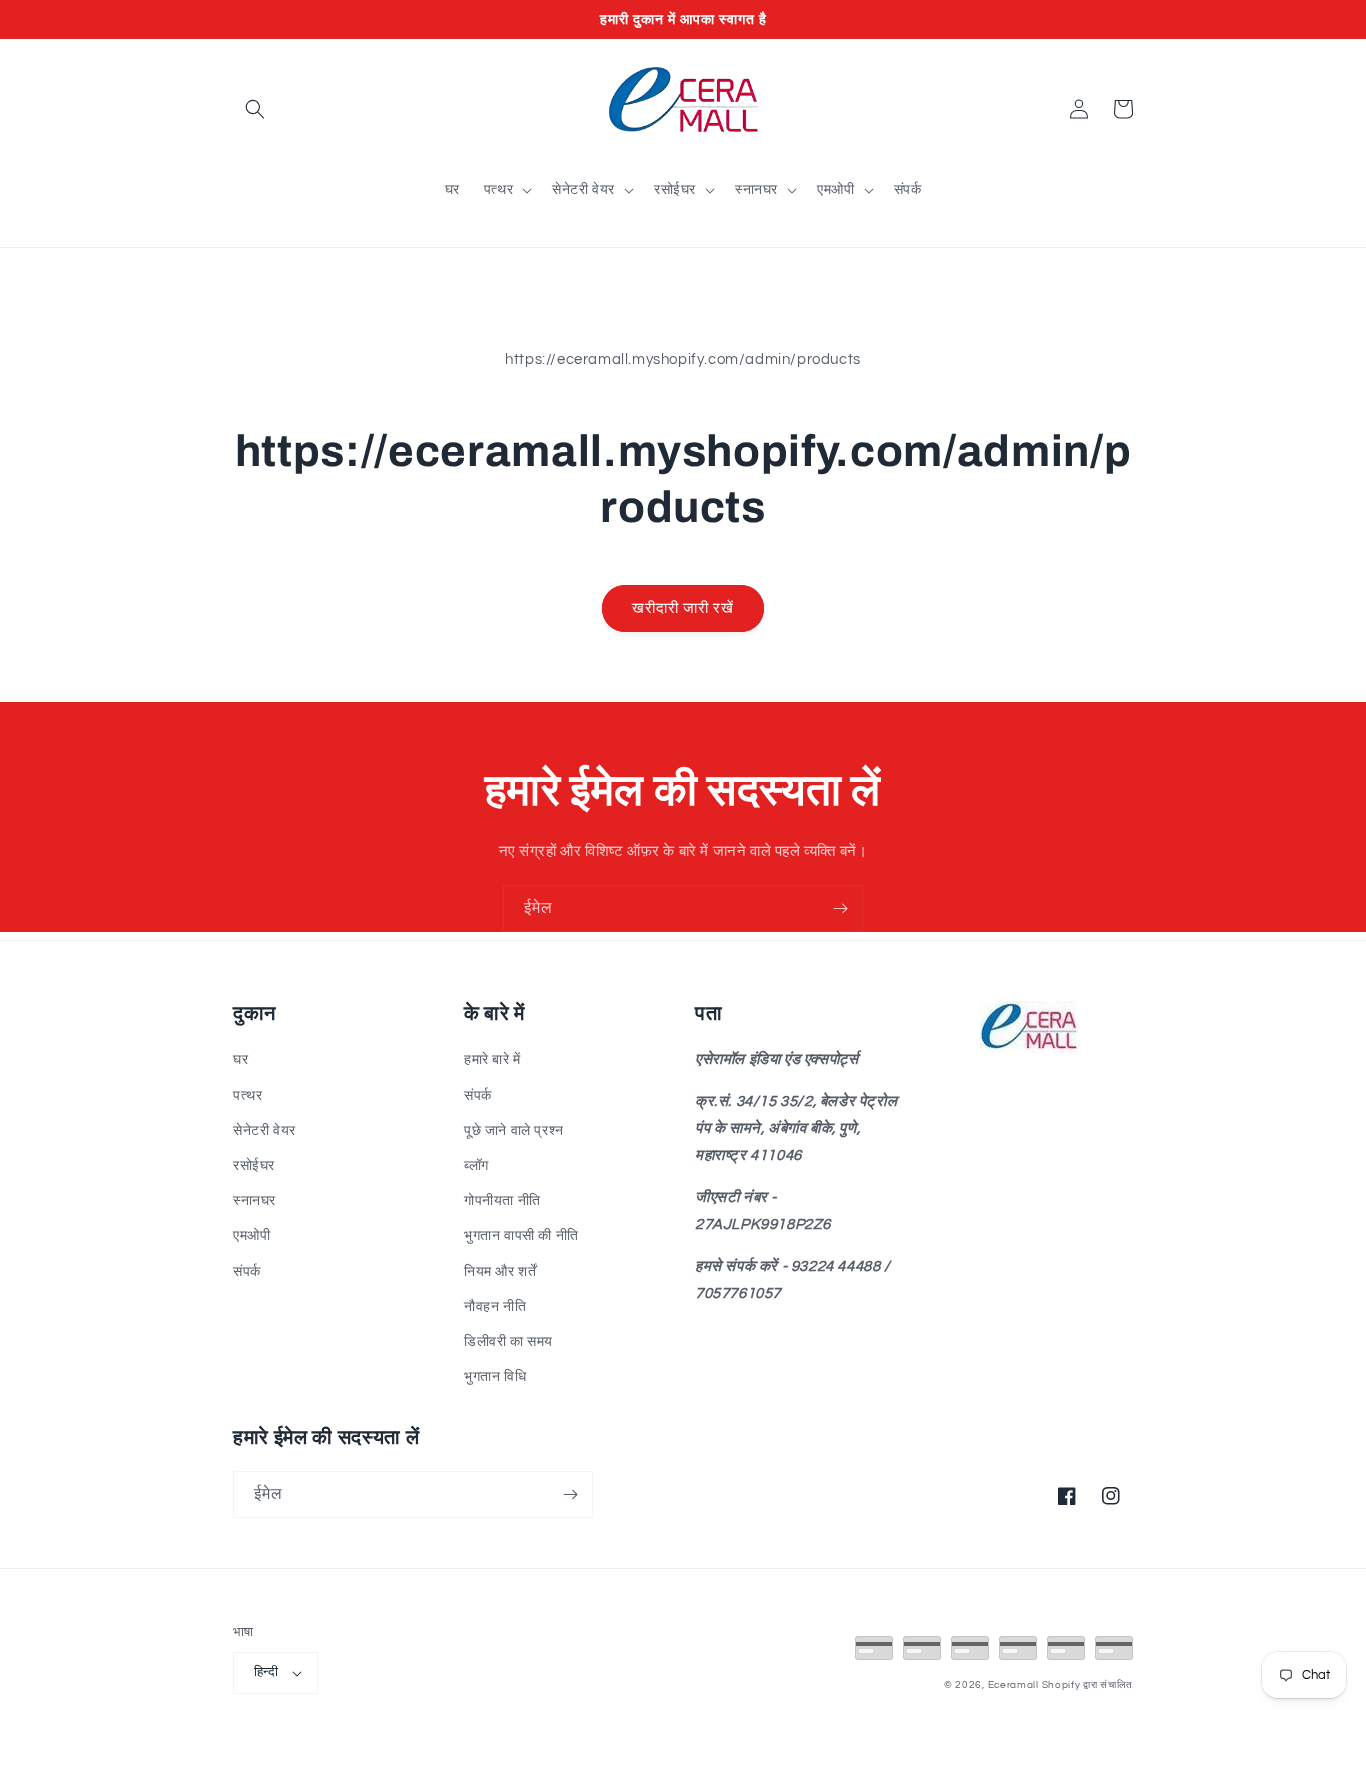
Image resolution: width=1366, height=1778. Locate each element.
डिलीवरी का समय (508, 1342)
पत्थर (247, 1096)
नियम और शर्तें (500, 1272)
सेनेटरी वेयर (264, 1131)
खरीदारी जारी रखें (683, 608)
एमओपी (251, 1236)
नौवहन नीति (495, 1307)
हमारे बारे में (492, 1060)
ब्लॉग (476, 1166)
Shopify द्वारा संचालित (1088, 1685)
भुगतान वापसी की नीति (521, 1236)
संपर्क (247, 1272)
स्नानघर (254, 1201)
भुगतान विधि (495, 1377)
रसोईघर (254, 1166)
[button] (255, 109)
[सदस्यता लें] (840, 908)
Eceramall (1015, 1685)
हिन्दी (266, 1672)
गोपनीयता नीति (502, 1201)
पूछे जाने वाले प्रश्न (514, 1131)
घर (240, 1060)
